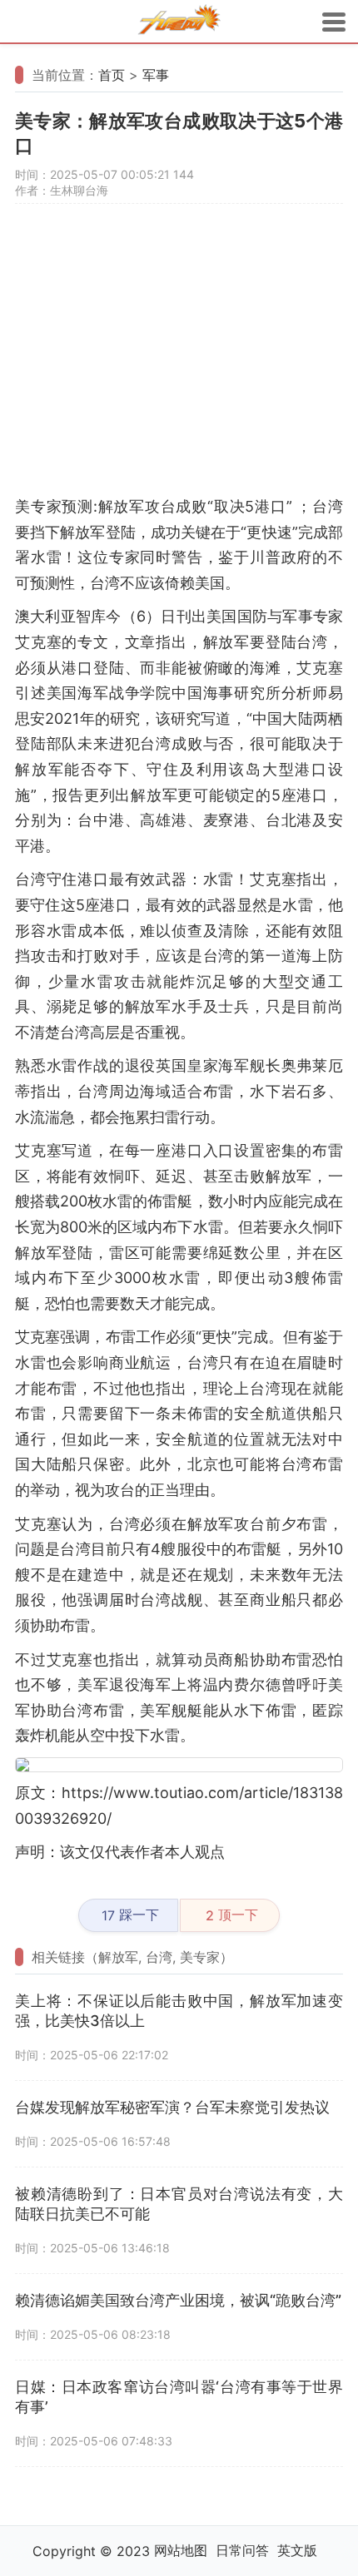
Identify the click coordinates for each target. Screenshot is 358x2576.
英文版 (297, 2550)
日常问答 (242, 2550)
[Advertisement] (179, 357)
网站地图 (181, 2550)
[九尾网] (179, 22)
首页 (112, 75)
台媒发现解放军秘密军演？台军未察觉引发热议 (172, 2107)
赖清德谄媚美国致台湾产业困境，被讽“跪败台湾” (178, 2300)
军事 (156, 75)
